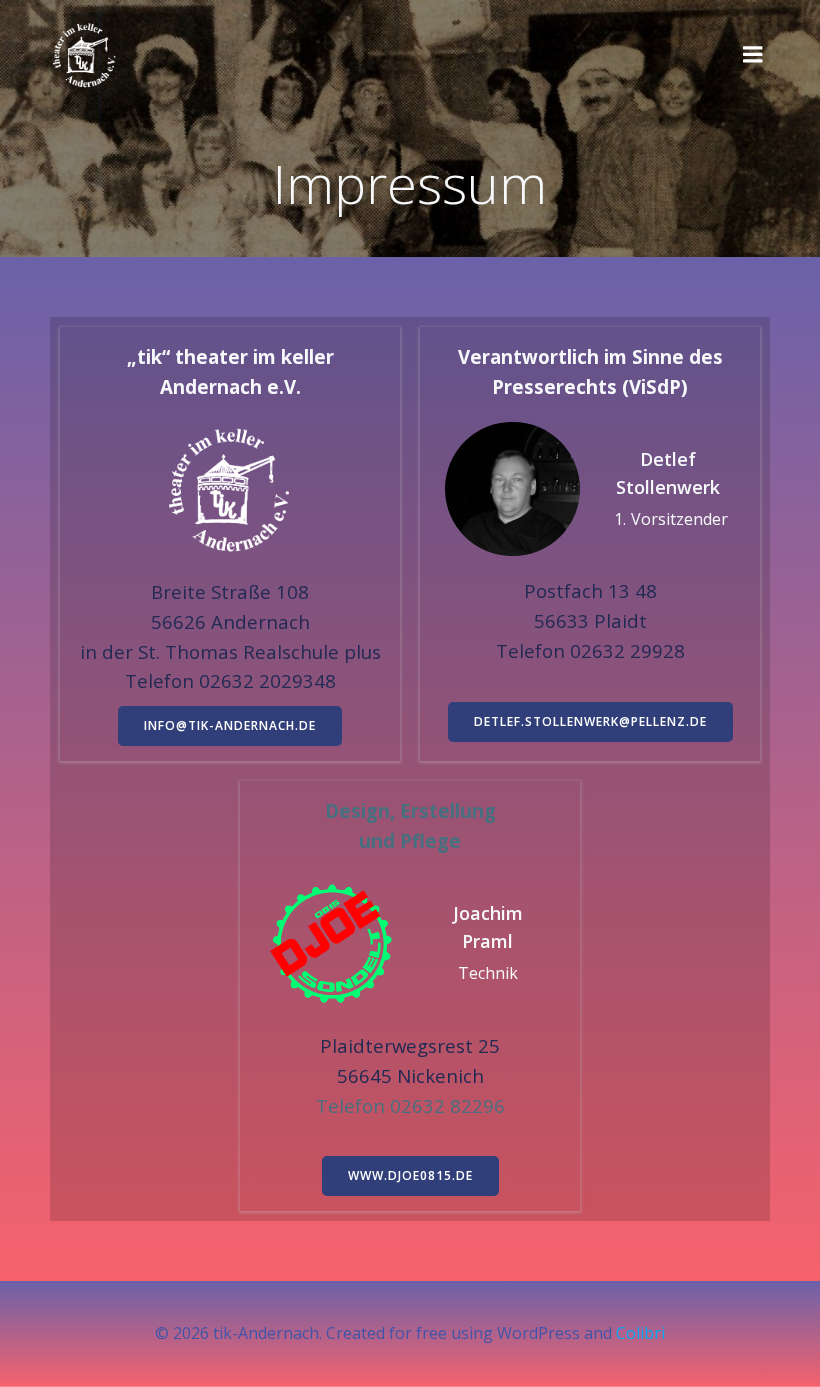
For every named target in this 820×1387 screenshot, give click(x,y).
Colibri (640, 1333)
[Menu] (753, 55)
